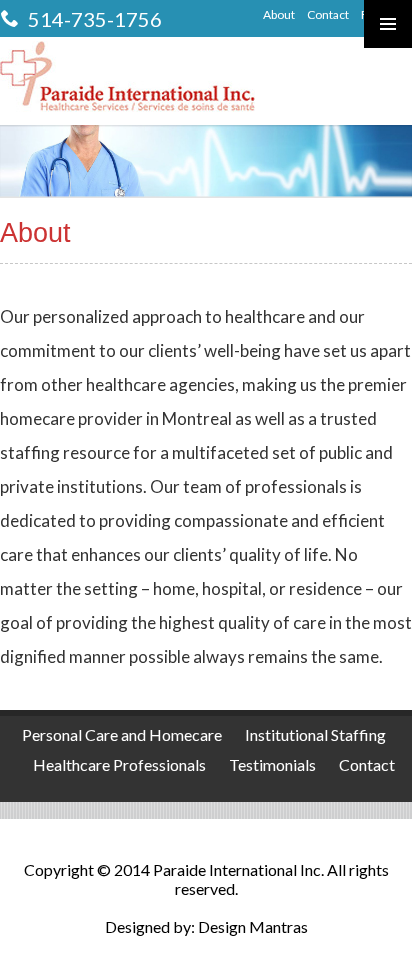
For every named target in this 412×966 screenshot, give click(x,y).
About (279, 14)
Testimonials (272, 764)
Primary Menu (388, 24)
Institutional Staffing (315, 734)
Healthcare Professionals (119, 764)
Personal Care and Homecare (122, 734)
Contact (328, 14)
